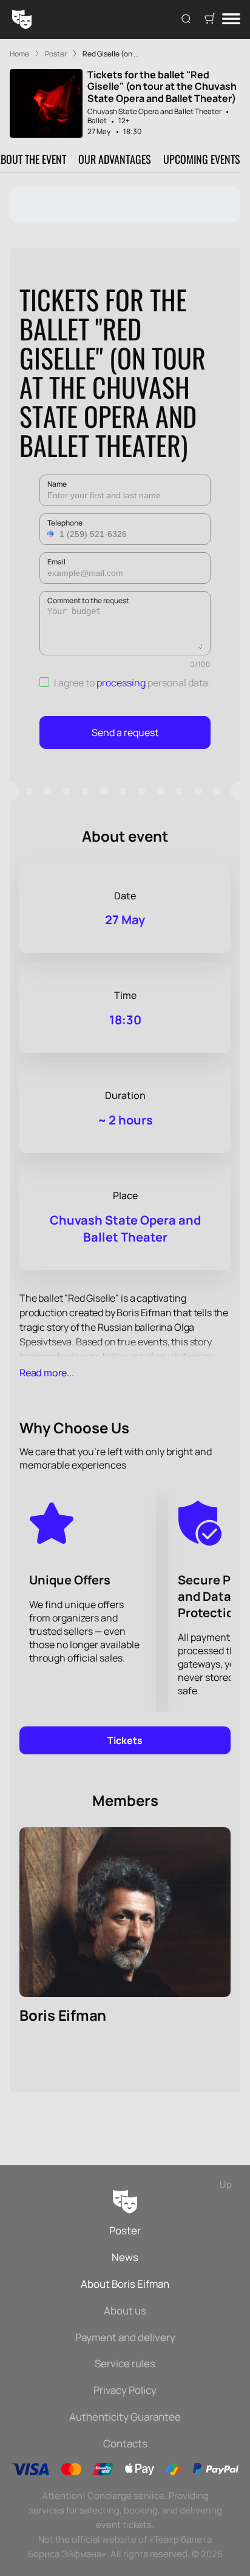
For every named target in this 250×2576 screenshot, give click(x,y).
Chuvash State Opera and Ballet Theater (154, 111)
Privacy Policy (125, 2390)
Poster (125, 2230)
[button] (52, 534)
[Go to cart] (210, 19)
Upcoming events (202, 159)
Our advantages (115, 159)
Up (226, 2184)
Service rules (125, 2363)
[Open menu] (231, 20)
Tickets (125, 1740)
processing (121, 683)
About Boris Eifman (125, 2284)
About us (125, 2311)
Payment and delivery (125, 2337)
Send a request (125, 732)
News (125, 2257)
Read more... (47, 1373)
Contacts (125, 2443)
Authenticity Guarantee (125, 2417)
